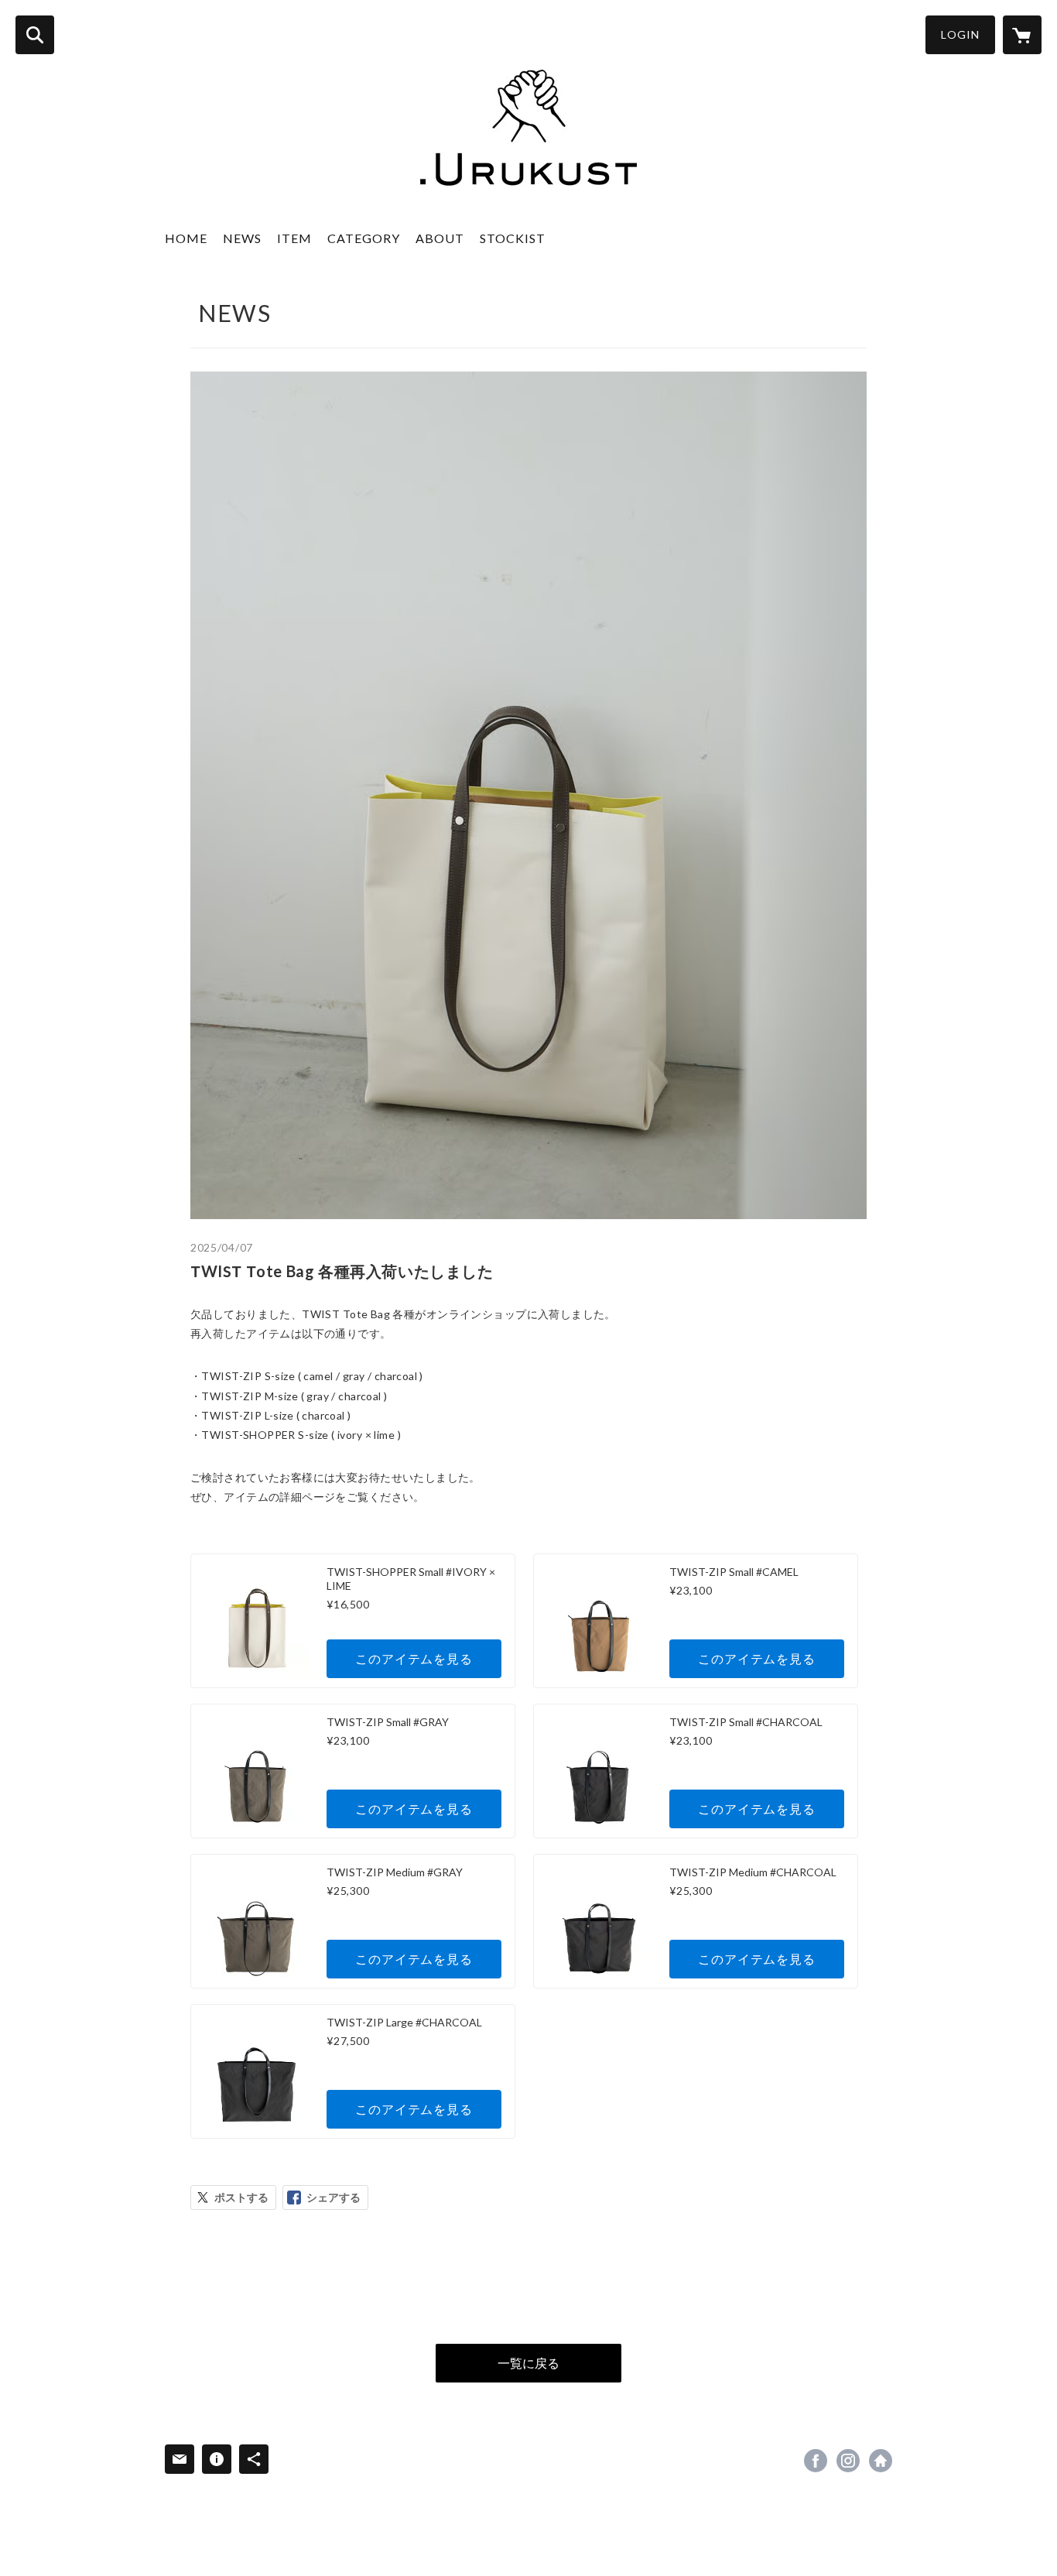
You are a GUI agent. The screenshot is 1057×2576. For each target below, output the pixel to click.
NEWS (242, 238)
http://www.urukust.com (881, 2461)
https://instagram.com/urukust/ (848, 2461)
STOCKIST (513, 238)
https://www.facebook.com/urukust (816, 2461)
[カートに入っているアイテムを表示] (1022, 35)
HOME (186, 238)
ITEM (294, 238)
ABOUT (440, 238)
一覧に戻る (528, 2363)
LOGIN (960, 34)
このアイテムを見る (414, 1658)
